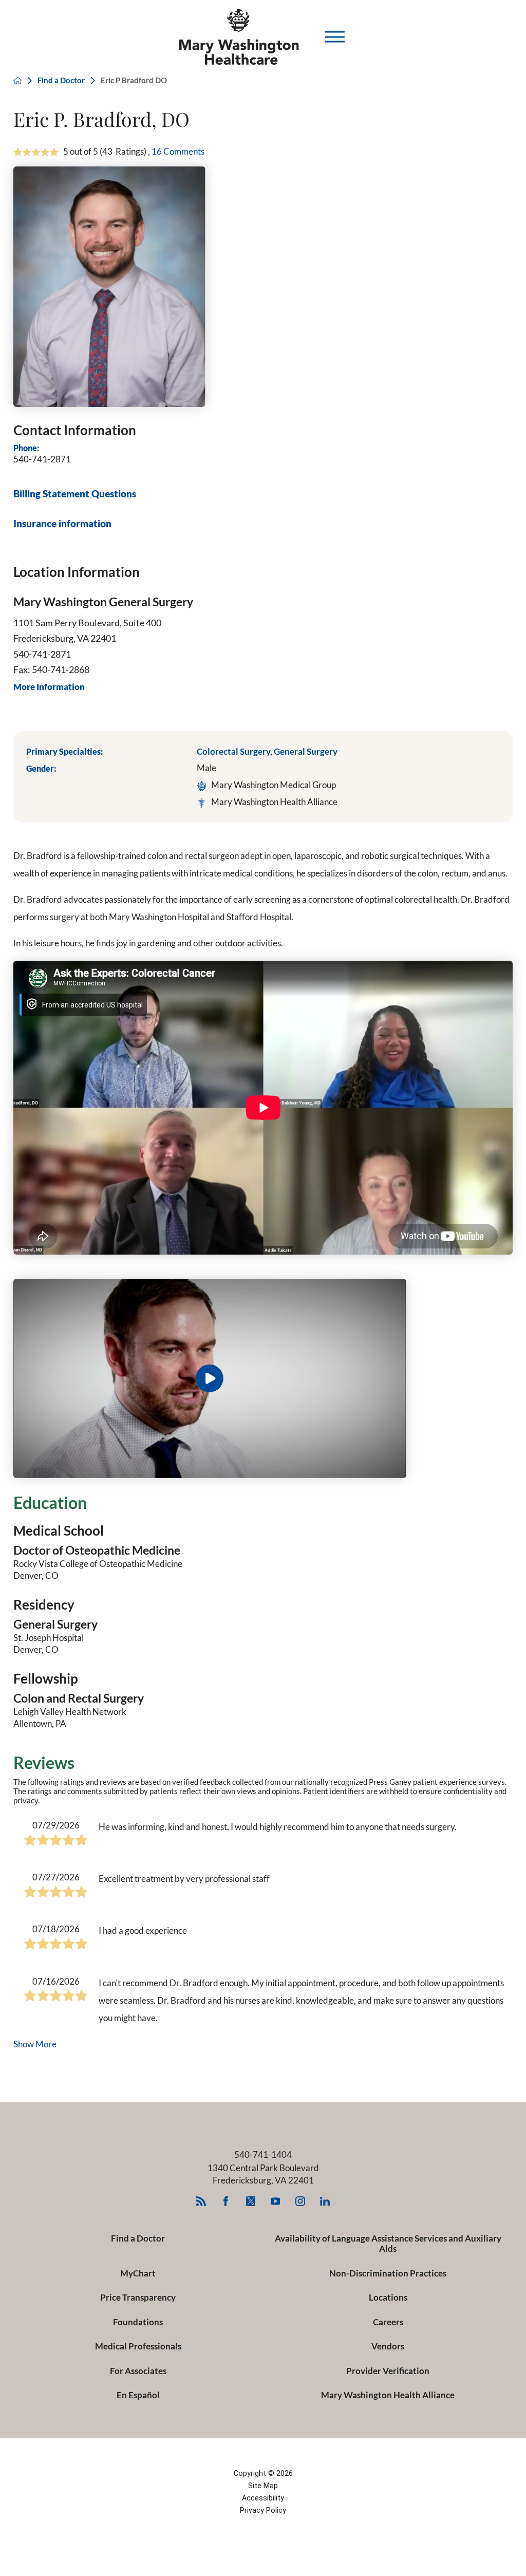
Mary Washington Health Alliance (388, 2395)
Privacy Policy (263, 2510)
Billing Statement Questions (75, 494)
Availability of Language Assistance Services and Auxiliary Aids (388, 2243)
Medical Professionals (138, 2346)
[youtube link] (275, 2201)
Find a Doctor (61, 80)
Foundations (138, 2322)
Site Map (263, 2486)
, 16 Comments (176, 151)
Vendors (388, 2346)
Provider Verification (388, 2371)
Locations (388, 2297)
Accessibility (263, 2498)
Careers (388, 2322)
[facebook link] (226, 2201)
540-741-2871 (42, 459)
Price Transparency (138, 2297)
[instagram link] (300, 2201)
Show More (35, 2044)
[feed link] (201, 2201)
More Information (49, 687)
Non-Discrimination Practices (388, 2273)
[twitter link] (250, 2201)
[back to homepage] (18, 80)
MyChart (138, 2273)
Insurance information (62, 524)
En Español (138, 2395)
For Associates (138, 2371)
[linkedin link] (325, 2201)
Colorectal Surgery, (235, 751)
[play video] (263, 1378)
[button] (335, 36)
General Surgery (306, 751)
